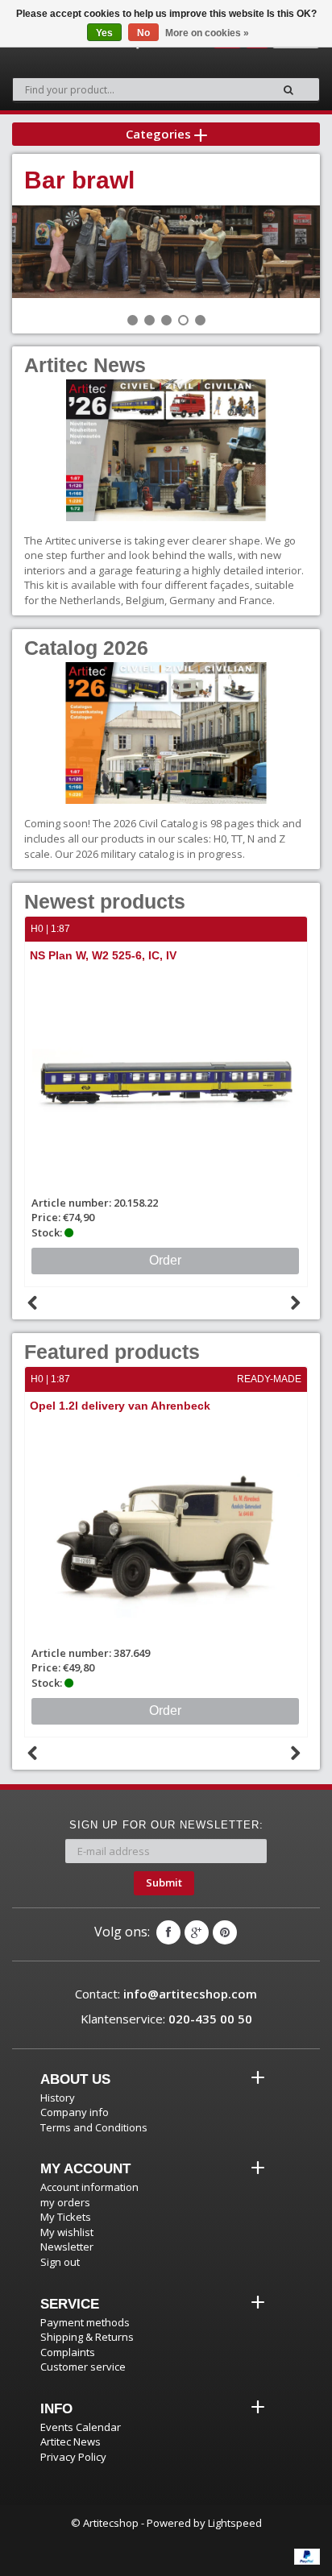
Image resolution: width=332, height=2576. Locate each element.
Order (181, 1260)
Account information (89, 2187)
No (143, 33)
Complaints (68, 2352)
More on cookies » (207, 33)
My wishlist (67, 2232)
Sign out (60, 2262)
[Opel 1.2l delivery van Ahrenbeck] (166, 1532)
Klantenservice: (166, 2019)
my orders (65, 2202)
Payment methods (85, 2322)
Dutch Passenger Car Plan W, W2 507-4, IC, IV (170, 955)
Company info (75, 2112)
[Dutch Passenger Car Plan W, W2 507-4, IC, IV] (182, 1081)
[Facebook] (168, 1932)
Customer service (83, 2367)
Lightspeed (235, 2523)
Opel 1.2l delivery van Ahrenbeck (120, 1406)
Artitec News (71, 2441)
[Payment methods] (307, 2557)
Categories (160, 134)
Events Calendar (81, 2427)
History (58, 2098)
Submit (164, 1882)
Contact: (166, 1994)
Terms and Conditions (94, 2127)
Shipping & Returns (87, 2337)
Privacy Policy (73, 2457)
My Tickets (66, 2217)
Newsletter (67, 2247)
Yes (104, 33)
